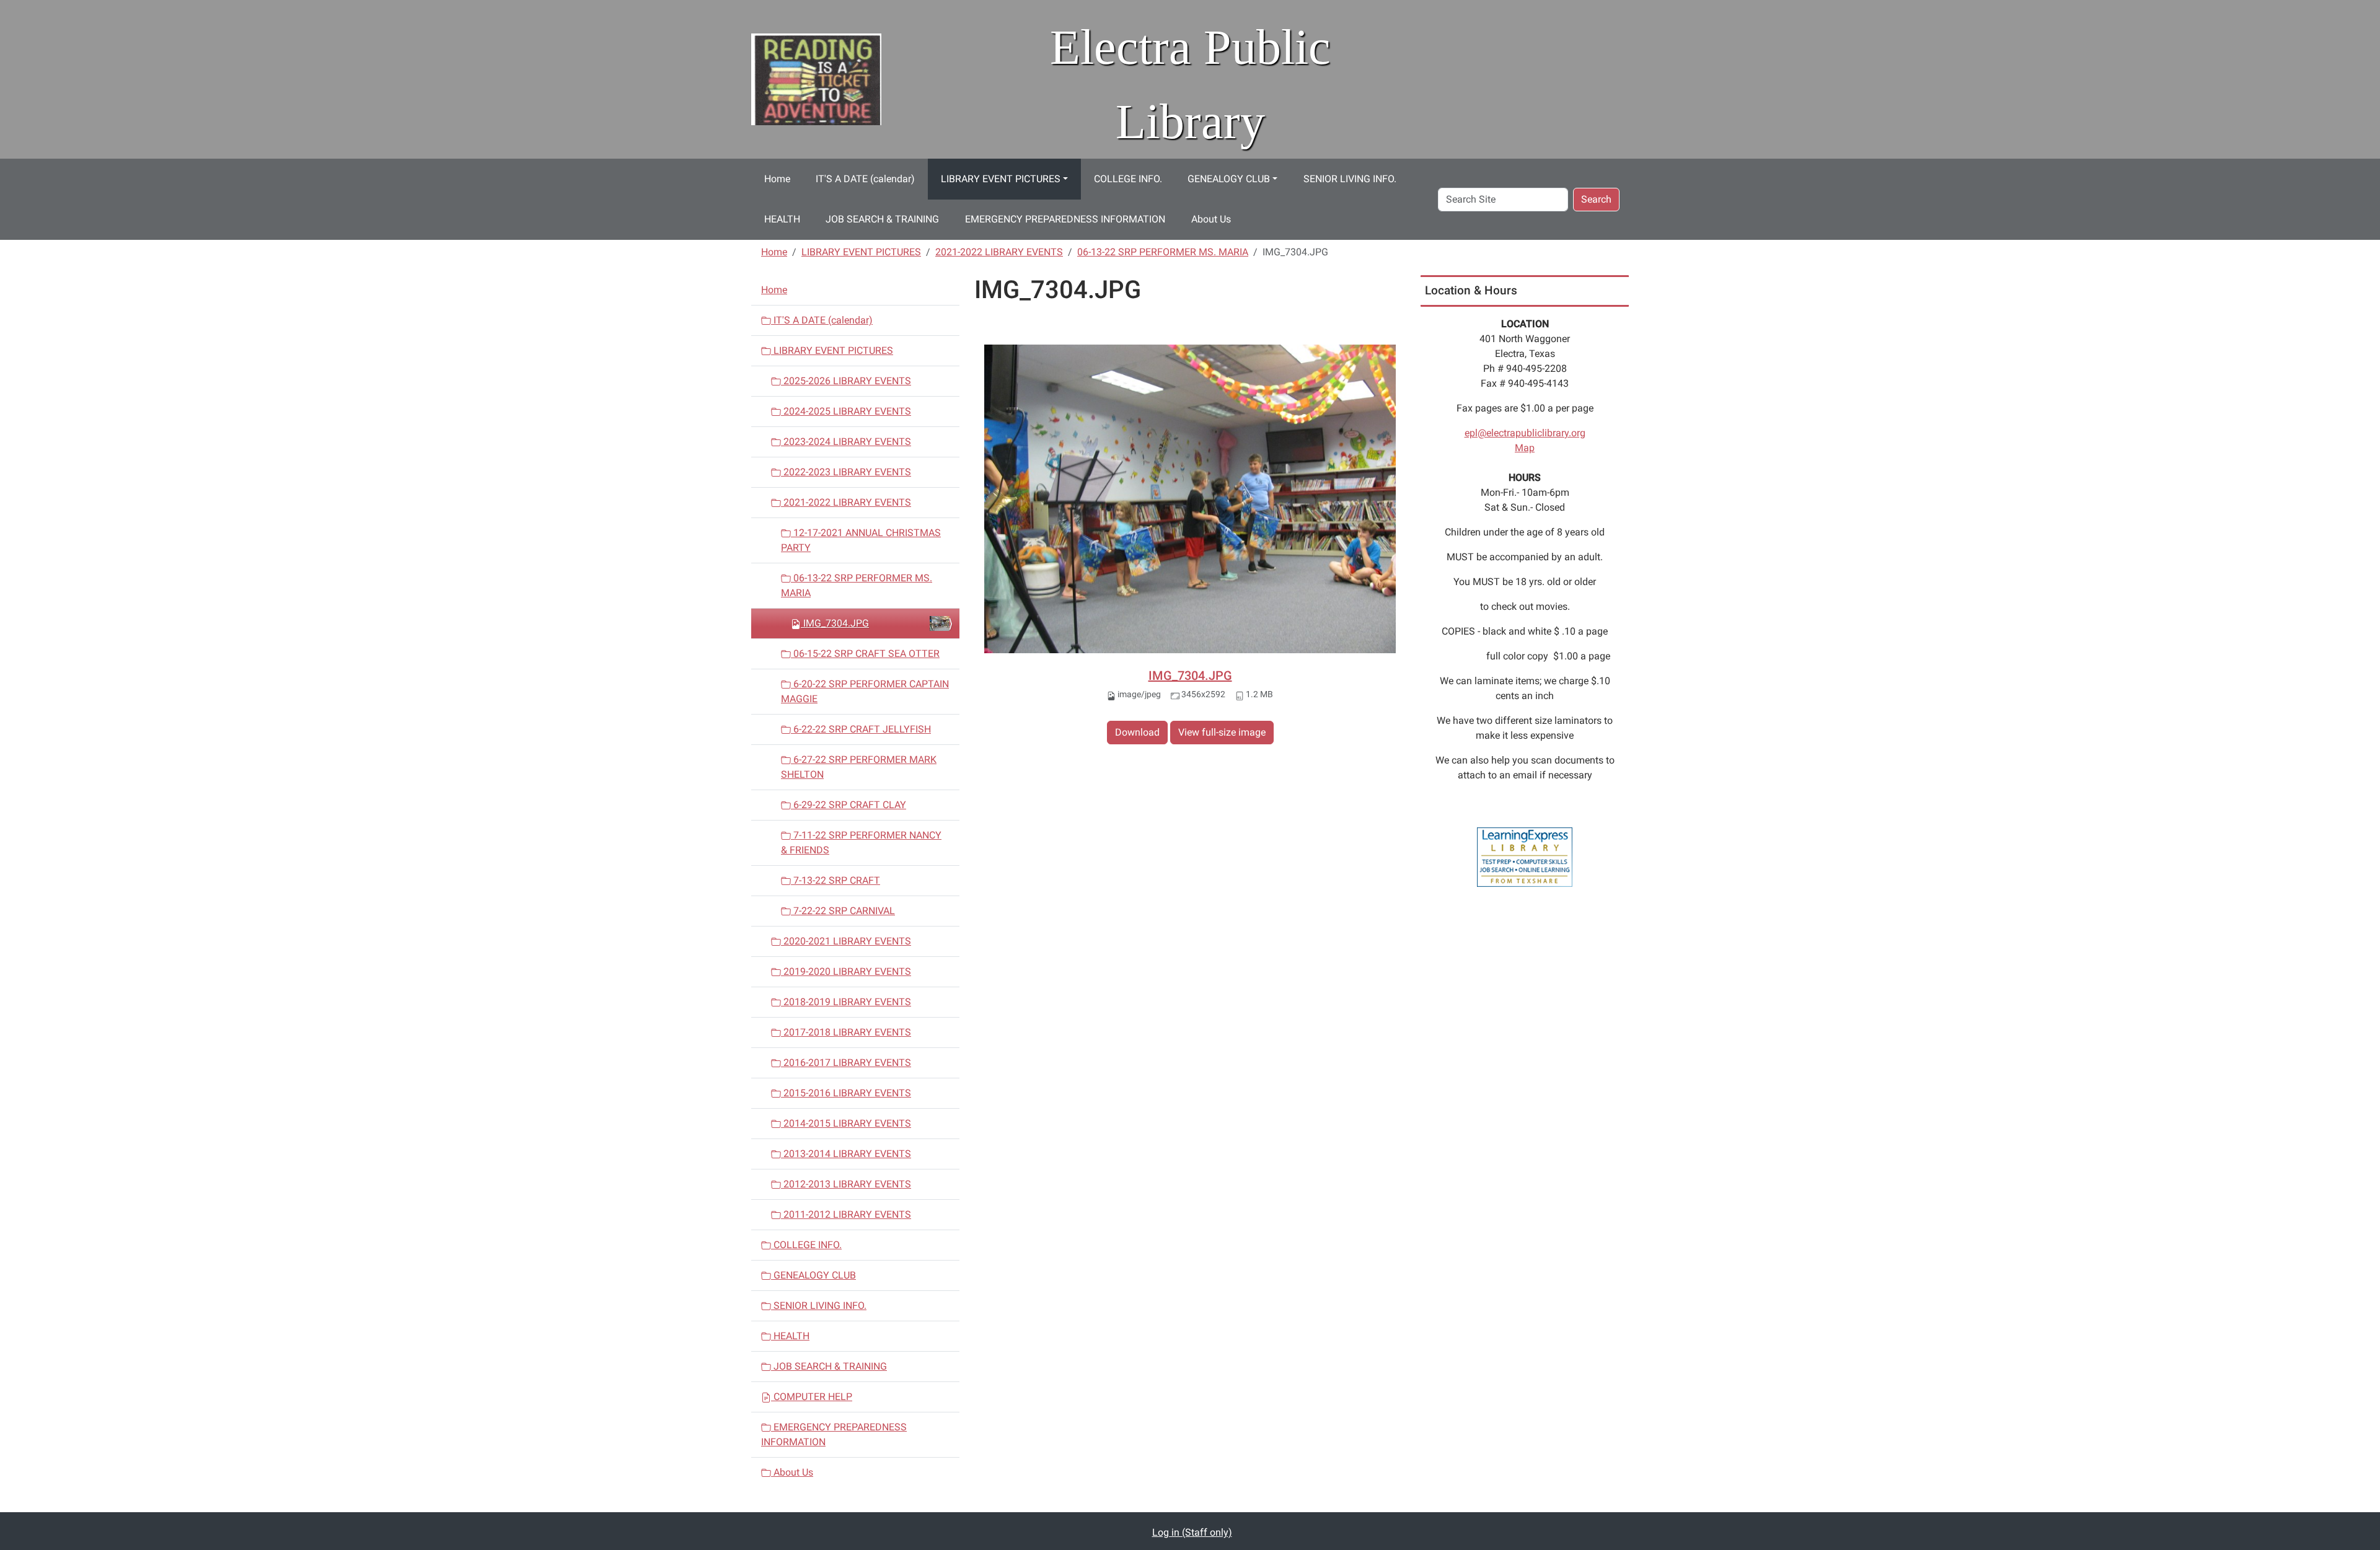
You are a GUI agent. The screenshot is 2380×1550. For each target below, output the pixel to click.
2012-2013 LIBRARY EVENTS (846, 1184)
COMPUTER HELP (812, 1397)
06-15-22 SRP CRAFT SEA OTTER (865, 654)
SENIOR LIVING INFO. (1350, 179)
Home (777, 179)
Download (1137, 732)
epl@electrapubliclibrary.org (1525, 433)
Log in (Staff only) (1192, 1532)
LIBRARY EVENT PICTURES (1001, 179)
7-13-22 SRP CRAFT (835, 880)
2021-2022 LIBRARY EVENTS (999, 252)
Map (1525, 448)
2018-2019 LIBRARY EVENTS (846, 1002)
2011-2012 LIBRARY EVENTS (846, 1214)
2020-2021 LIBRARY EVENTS (846, 941)
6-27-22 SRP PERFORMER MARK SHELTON (859, 767)
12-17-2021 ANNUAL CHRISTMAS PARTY (861, 540)
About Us (1211, 219)
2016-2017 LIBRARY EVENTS (846, 1063)
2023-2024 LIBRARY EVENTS (846, 442)
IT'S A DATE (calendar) (865, 179)
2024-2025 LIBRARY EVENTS (846, 411)
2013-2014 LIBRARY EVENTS (846, 1154)
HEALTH (782, 219)
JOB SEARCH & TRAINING (882, 219)
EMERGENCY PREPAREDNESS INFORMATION (1065, 219)
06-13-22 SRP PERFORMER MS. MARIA (1163, 252)
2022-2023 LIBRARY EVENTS (846, 472)
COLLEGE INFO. (1128, 179)
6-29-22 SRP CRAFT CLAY (848, 805)
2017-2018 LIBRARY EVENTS (846, 1032)
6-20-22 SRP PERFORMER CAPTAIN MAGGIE (865, 691)
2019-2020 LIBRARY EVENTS (846, 971)
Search (1596, 199)
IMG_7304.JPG (1190, 676)
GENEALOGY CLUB (1229, 179)
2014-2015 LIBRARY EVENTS (846, 1123)
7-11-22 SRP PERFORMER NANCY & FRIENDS (861, 843)
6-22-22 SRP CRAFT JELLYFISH (861, 729)
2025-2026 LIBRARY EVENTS (846, 381)
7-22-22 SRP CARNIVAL (843, 911)
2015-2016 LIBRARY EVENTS (846, 1093)
